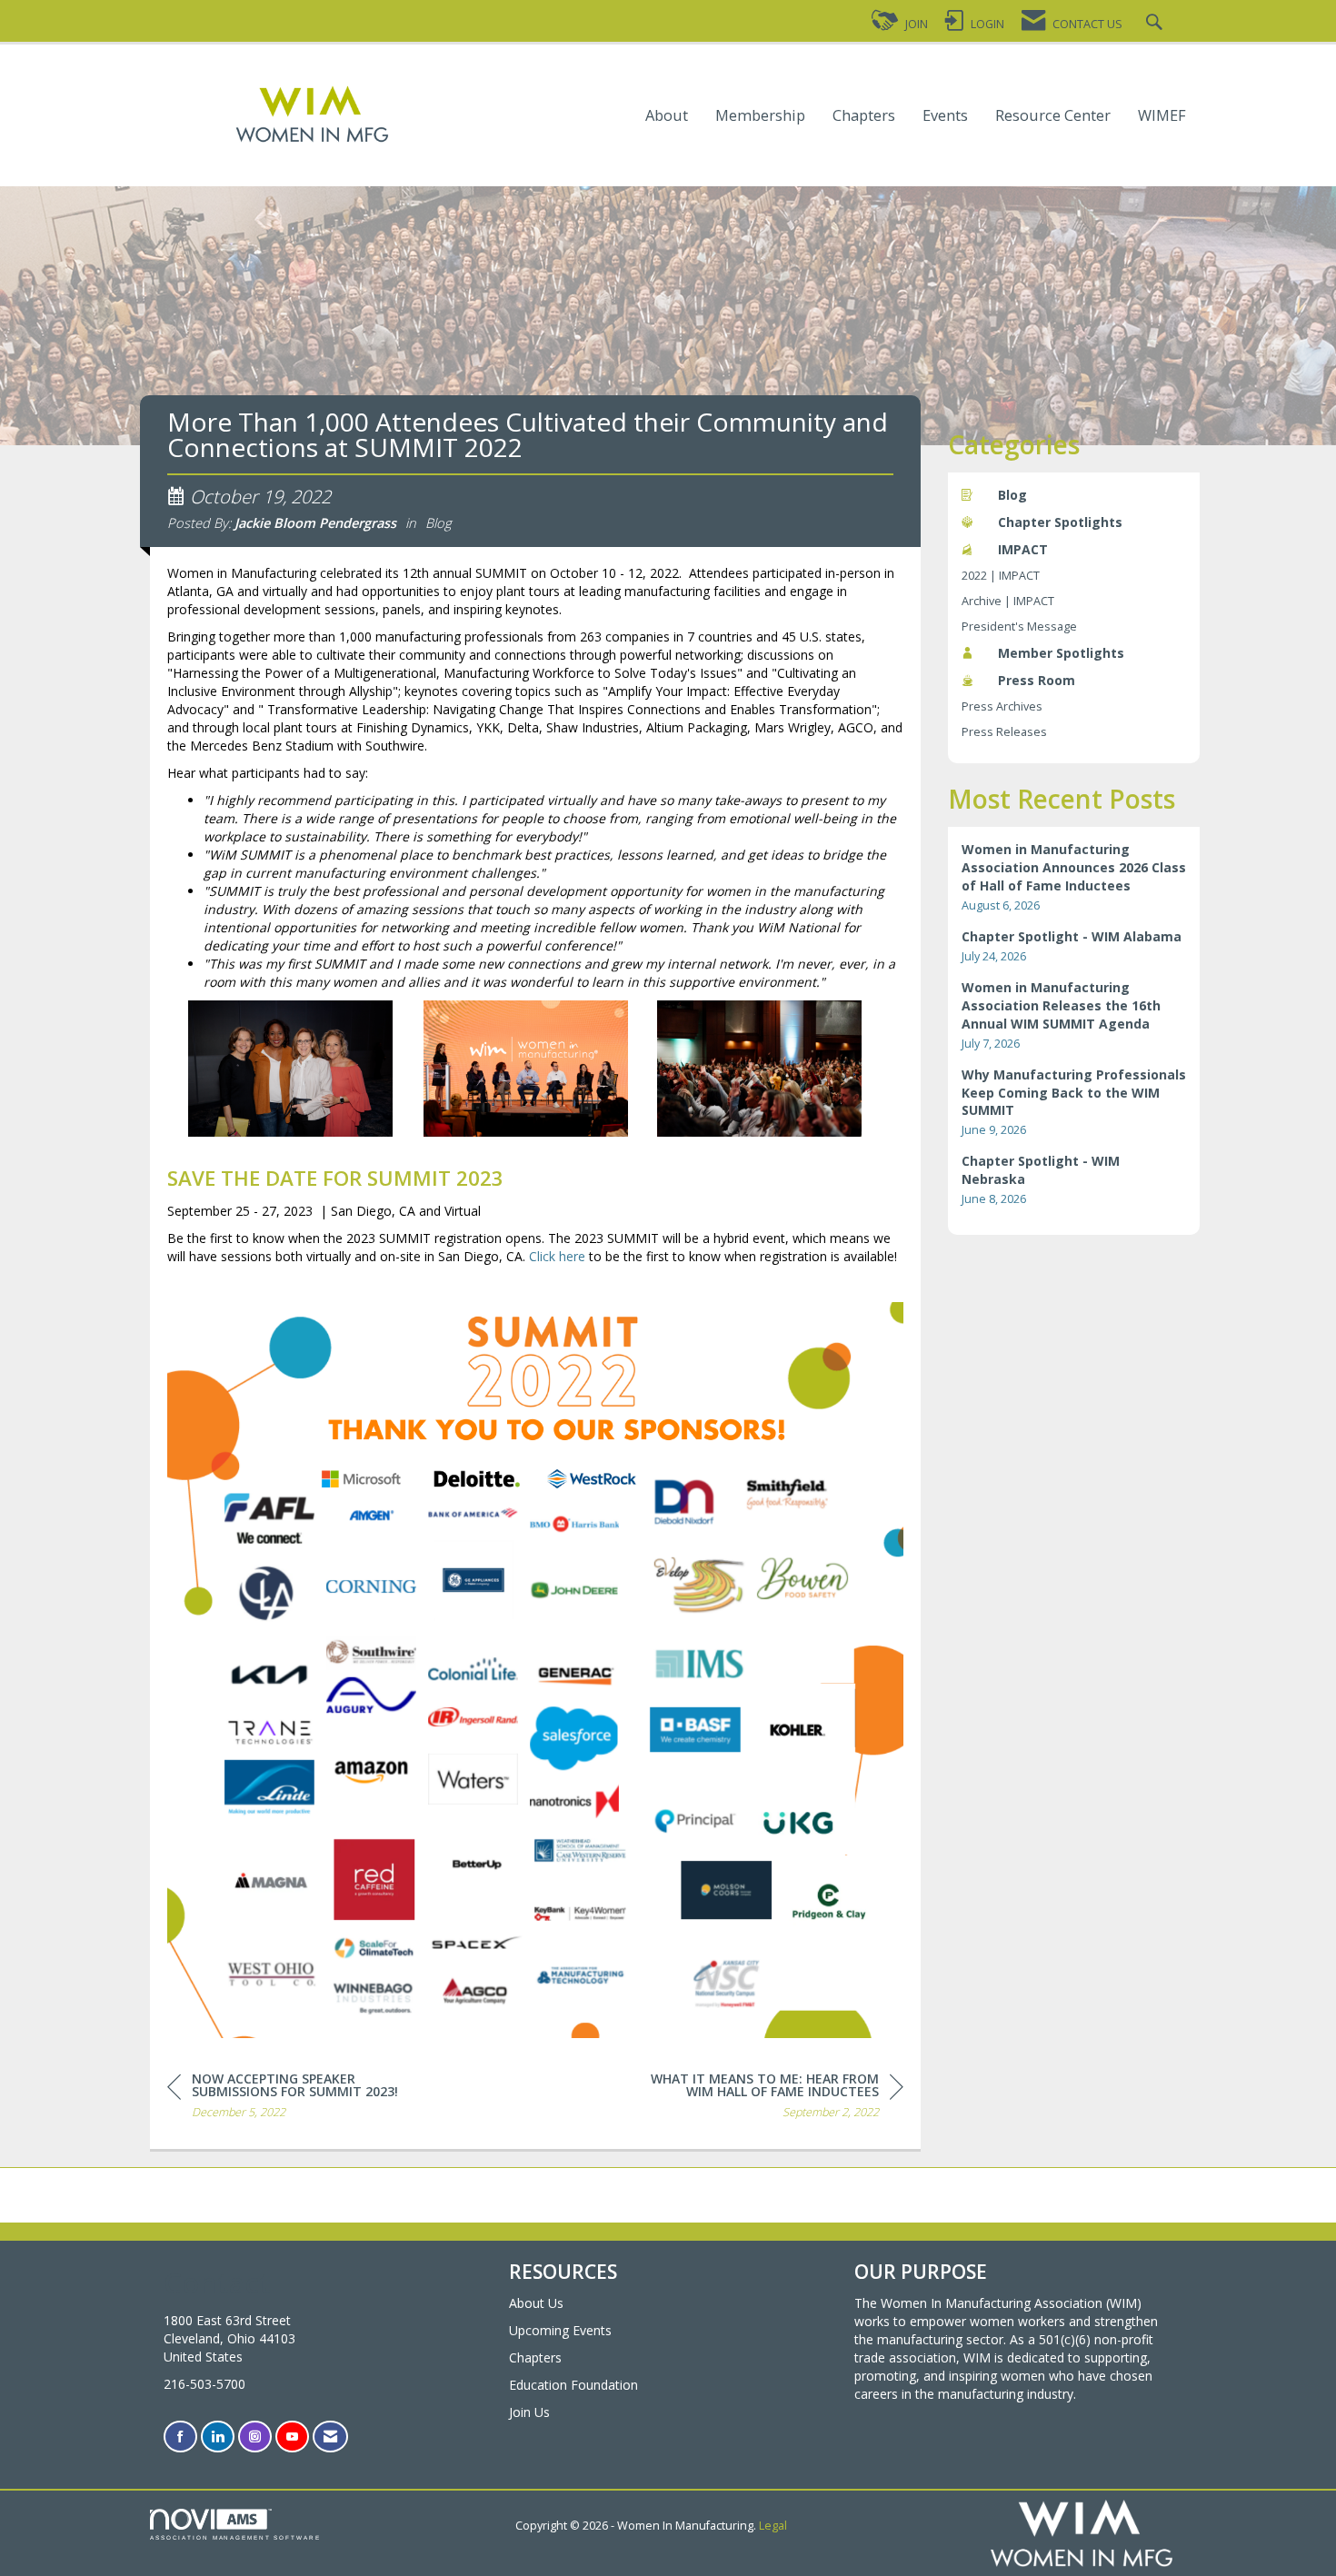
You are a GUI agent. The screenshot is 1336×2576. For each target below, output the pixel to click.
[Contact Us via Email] (330, 2437)
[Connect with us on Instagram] (255, 2437)
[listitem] (1074, 877)
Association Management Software (235, 2537)
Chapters (864, 116)
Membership (760, 116)
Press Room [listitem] (1037, 680)
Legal (773, 2526)
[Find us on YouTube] (292, 2437)
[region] (767, 2099)
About (667, 116)
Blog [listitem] (1012, 495)
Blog (439, 522)
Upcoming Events (560, 2330)
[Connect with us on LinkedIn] (218, 2437)
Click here (557, 1256)
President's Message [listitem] (1019, 627)
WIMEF (1162, 116)
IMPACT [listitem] (1023, 549)
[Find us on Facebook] (180, 2437)
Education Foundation (573, 2385)
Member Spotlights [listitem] (1061, 653)
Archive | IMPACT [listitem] (1008, 601)
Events (945, 116)
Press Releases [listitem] (1004, 732)
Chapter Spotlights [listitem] (1060, 522)
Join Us (529, 2412)
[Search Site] (1157, 24)
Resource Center (1053, 116)
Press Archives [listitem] (1002, 706)
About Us (536, 2303)
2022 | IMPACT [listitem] (1001, 576)
